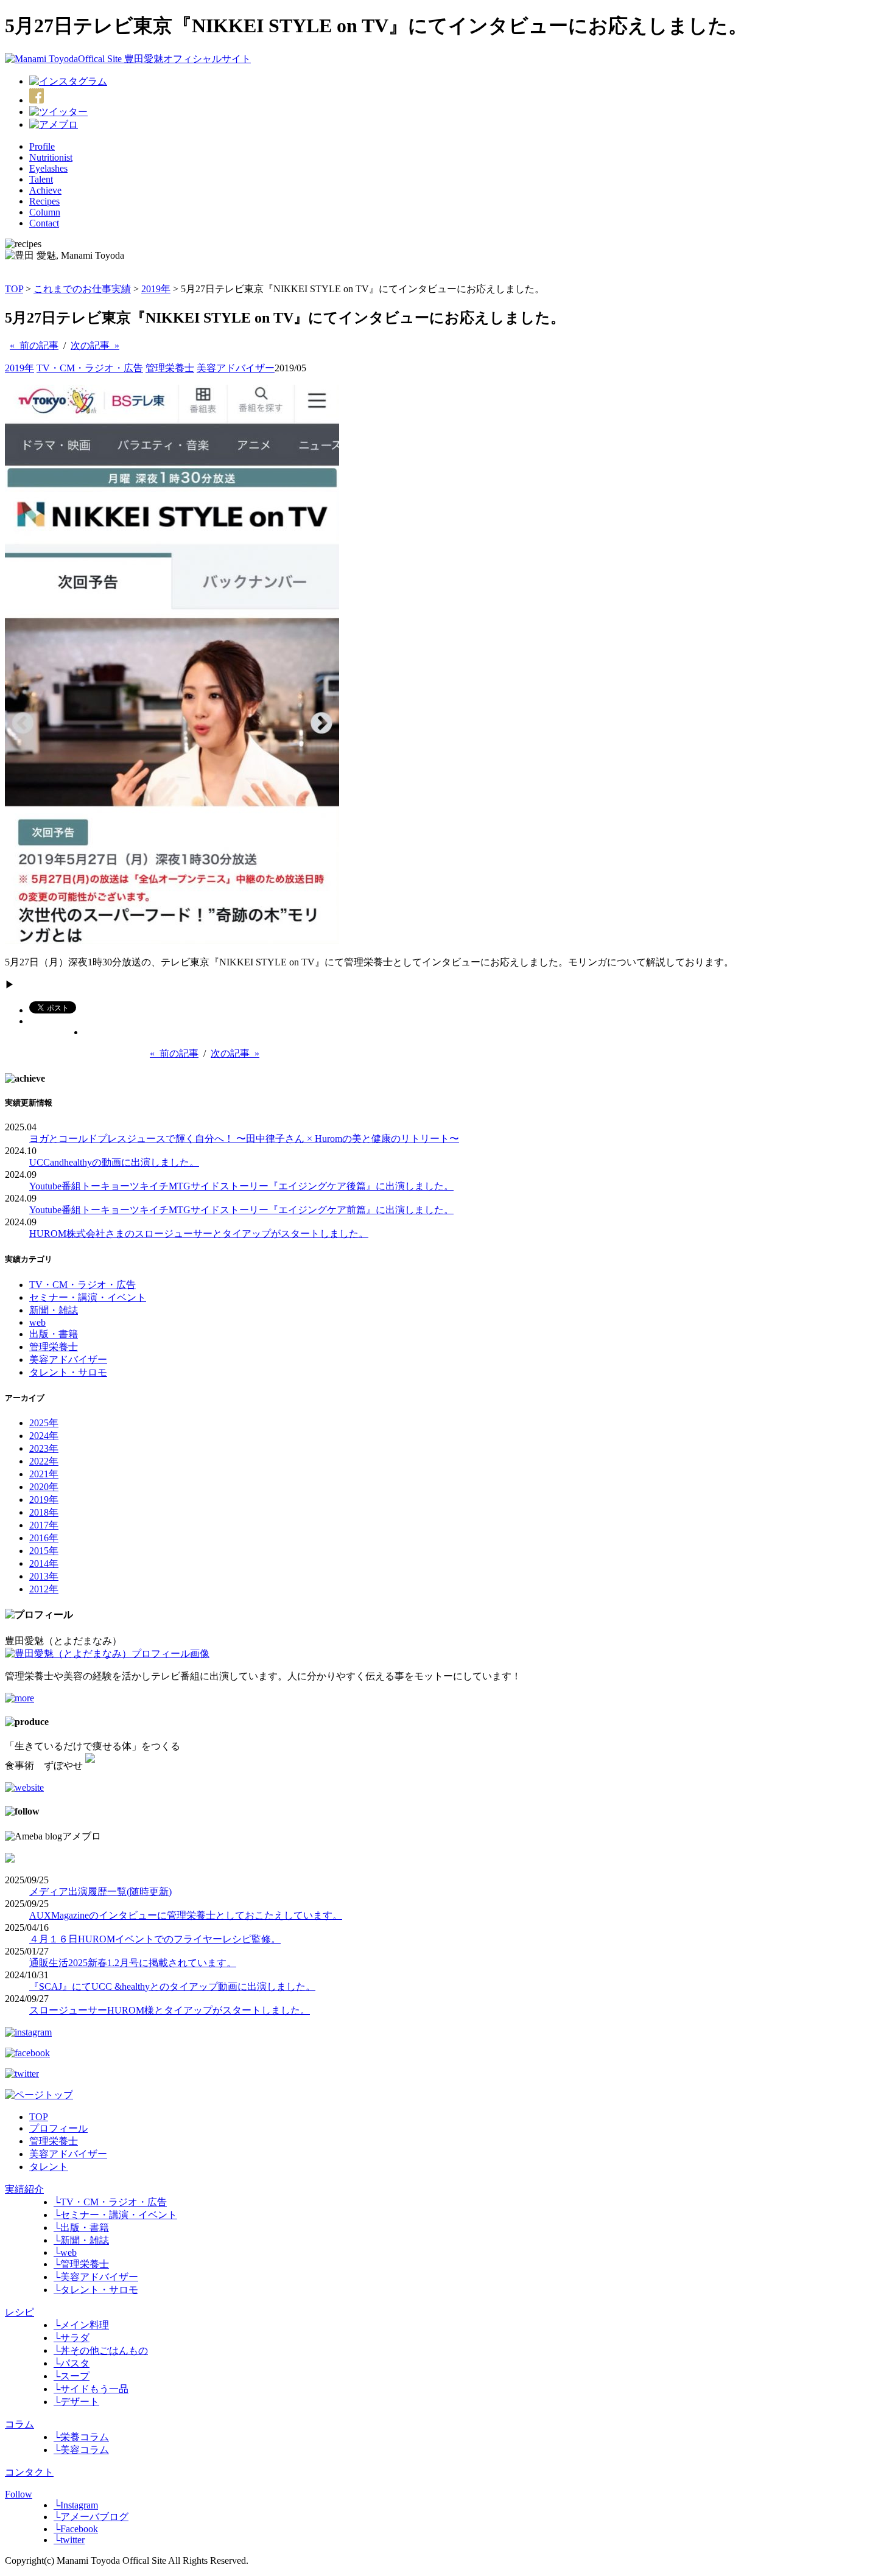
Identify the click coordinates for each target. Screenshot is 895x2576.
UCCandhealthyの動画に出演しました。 (114, 1162)
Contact (44, 223)
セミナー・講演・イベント (88, 1297)
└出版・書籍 (81, 2228)
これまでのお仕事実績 (82, 289)
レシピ (19, 2312)
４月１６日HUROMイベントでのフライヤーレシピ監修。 (155, 1939)
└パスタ (72, 2363)
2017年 (44, 1525)
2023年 (44, 1448)
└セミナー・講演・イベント (115, 2215)
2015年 (44, 1551)
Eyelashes (48, 168)
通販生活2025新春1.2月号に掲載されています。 (133, 1963)
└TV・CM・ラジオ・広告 (110, 2202)
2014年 (44, 1563)
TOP (14, 289)
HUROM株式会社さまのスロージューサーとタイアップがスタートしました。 (199, 1234)
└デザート (76, 2402)
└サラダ (72, 2338)
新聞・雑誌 (54, 1310)
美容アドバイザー (236, 368)
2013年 (44, 1576)
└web (65, 2252)
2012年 (44, 1589)
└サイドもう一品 (91, 2389)
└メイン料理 (81, 2325)
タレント (49, 2167)
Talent (41, 179)
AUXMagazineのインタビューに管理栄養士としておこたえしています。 (186, 1915)
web (37, 1322)
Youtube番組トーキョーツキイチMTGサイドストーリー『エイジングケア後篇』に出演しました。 (241, 1186)
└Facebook (76, 2529)
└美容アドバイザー (96, 2277)
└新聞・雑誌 (81, 2240)
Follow (19, 2494)
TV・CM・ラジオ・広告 (90, 368)
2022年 (44, 1461)
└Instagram (76, 2505)
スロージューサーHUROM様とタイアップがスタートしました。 (170, 2010)
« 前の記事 (34, 345)
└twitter (69, 2540)
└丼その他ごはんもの (101, 2350)
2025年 (44, 1423)
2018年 (44, 1512)
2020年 (44, 1487)
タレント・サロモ (68, 1372)
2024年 (44, 1436)
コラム (19, 2424)
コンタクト (29, 2472)
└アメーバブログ (91, 2517)
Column (45, 212)
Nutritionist (51, 157)
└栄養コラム (81, 2437)
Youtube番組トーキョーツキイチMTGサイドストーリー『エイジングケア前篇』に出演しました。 (241, 1210)
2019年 (156, 289)
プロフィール (58, 2128)
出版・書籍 (54, 1334)
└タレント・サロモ (96, 2290)
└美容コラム (81, 2450)
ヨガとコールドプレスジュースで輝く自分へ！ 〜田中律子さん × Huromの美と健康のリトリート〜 (244, 1139)
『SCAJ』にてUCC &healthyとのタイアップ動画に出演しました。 (172, 1986)
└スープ (72, 2376)
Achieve (45, 190)
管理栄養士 (170, 368)
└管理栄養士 (81, 2264)
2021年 (44, 1474)
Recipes (44, 201)
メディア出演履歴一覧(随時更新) (100, 1892)
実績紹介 (24, 2189)
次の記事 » (95, 345)
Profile (42, 146)
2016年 (44, 1538)
